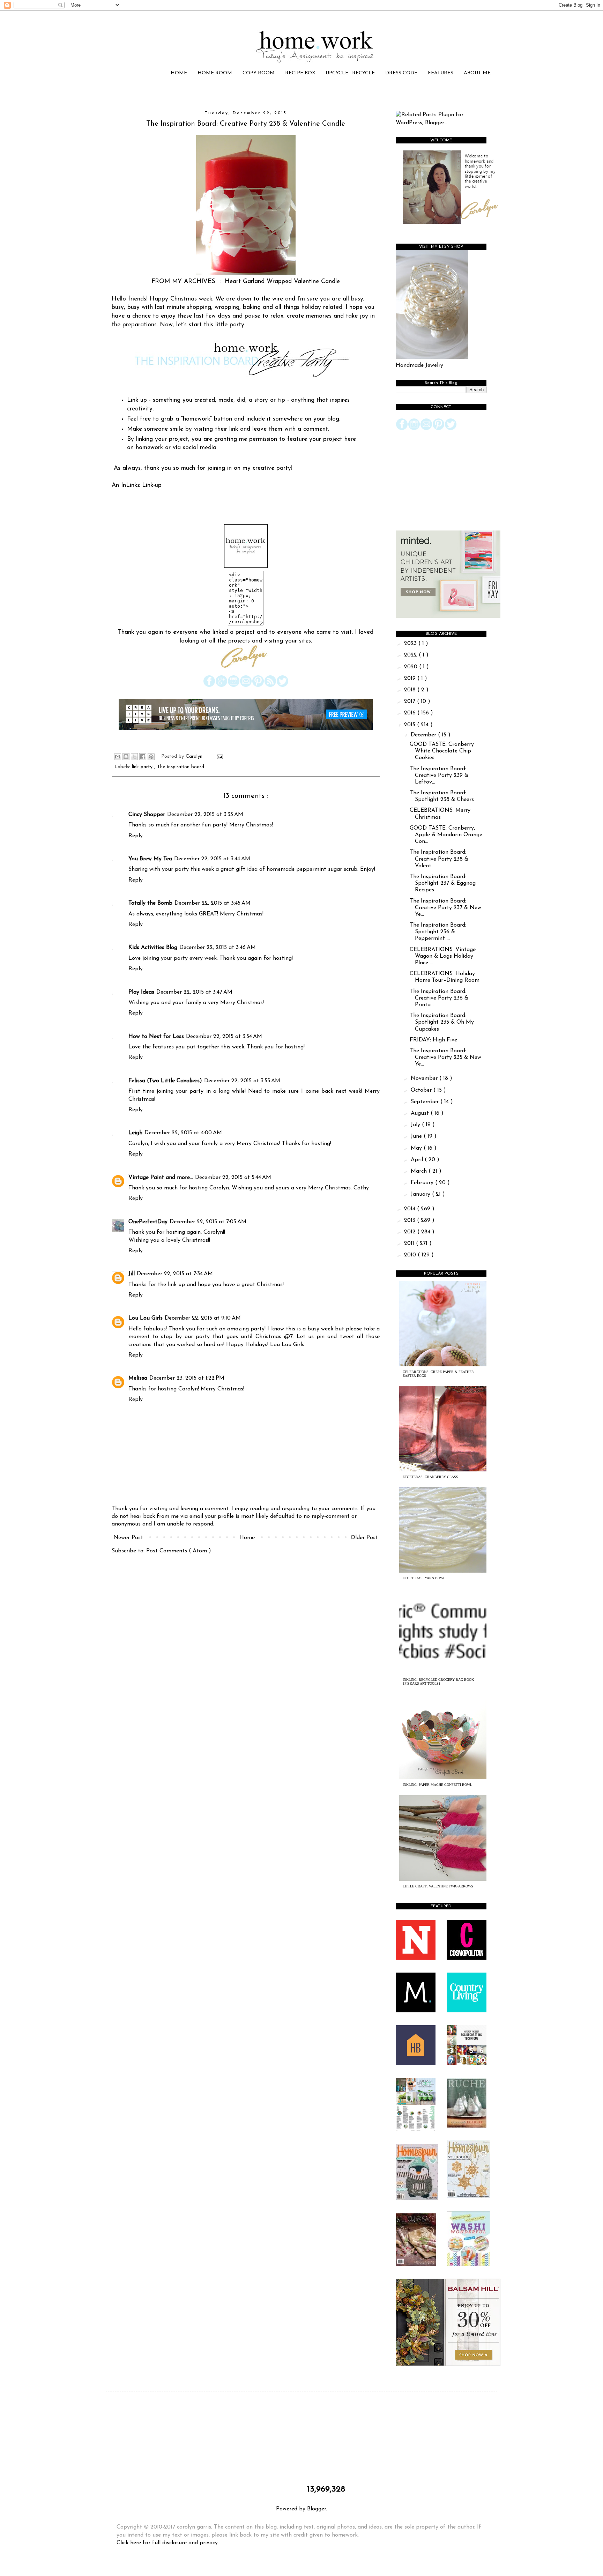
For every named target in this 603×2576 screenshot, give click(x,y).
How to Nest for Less (156, 1037)
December (424, 735)
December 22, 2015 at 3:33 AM (205, 815)
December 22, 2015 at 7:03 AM (208, 1222)
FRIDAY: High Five (433, 1040)
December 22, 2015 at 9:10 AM (203, 1318)
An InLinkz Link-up (137, 485)
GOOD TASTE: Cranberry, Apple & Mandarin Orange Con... (446, 835)
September (426, 1102)
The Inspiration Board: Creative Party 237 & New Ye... (445, 908)
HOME (179, 73)
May (417, 1148)
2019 (411, 678)
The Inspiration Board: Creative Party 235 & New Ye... (445, 1057)
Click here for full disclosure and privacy (167, 2543)
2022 (411, 655)
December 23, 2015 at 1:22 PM (187, 1378)
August (421, 1113)
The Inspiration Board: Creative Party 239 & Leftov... (439, 775)
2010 (411, 1255)
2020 (412, 667)
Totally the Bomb (150, 903)
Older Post (364, 1538)
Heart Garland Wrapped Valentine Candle (282, 281)
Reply (136, 836)
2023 (411, 644)
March (420, 1171)
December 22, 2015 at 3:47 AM (194, 992)
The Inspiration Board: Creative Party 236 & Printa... (439, 998)
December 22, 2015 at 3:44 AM (212, 859)
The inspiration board (181, 767)
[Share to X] (134, 757)
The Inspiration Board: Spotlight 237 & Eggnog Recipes (443, 883)
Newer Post (128, 1538)
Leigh (135, 1133)
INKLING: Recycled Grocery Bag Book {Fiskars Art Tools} (438, 1682)
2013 (411, 1220)
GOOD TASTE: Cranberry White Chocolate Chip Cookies (442, 751)
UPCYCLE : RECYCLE (350, 73)
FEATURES (441, 73)
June (417, 1136)
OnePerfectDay (148, 1222)
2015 (411, 725)
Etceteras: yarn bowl (424, 1578)
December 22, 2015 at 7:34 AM (175, 1274)
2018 (411, 690)
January (421, 1194)
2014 (411, 1209)
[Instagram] (234, 686)
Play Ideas (141, 992)
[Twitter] (282, 686)
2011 (410, 1244)
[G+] (221, 686)
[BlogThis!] (126, 757)
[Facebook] (209, 686)
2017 (411, 701)
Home (247, 1538)
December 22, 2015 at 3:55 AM (242, 1081)
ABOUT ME (477, 73)
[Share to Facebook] (143, 757)
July (416, 1125)
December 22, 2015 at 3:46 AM (218, 948)
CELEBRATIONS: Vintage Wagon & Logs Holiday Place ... (443, 956)
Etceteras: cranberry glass (430, 1477)
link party (143, 767)
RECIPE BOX (300, 73)
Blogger (317, 2509)
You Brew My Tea (150, 859)
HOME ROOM (215, 73)
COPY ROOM (259, 73)
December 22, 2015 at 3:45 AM (213, 903)
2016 (411, 713)
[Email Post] (219, 756)
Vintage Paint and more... (161, 1178)
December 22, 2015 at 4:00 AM (183, 1133)
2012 (411, 1232)
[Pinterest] (258, 686)
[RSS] (270, 686)
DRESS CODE (401, 73)
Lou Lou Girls (146, 1318)
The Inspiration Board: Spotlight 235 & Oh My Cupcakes (442, 1022)
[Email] (246, 686)
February (423, 1183)
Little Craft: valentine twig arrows (438, 1886)
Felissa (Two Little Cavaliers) (165, 1081)
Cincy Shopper (147, 815)
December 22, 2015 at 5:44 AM (233, 1178)
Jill (132, 1274)
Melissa (138, 1378)
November (425, 1078)
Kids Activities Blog (153, 948)
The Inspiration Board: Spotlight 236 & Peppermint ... (438, 932)
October (422, 1090)
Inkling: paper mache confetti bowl (437, 1785)
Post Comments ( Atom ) (179, 1551)
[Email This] (118, 757)
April (418, 1160)
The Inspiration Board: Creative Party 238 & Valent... (439, 859)
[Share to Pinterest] (151, 757)
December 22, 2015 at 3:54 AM (224, 1037)
